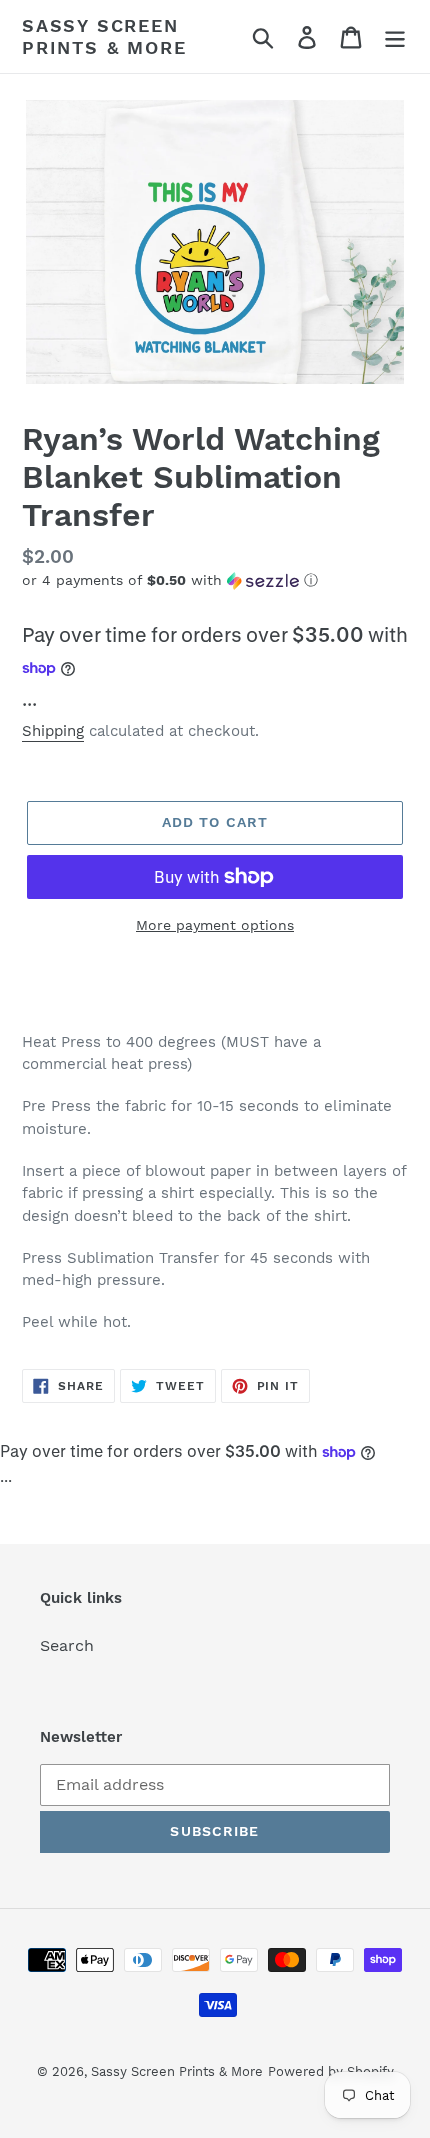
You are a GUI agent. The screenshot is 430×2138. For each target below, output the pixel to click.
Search (67, 1645)
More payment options (215, 925)
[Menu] (395, 36)
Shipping (53, 731)
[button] (215, 580)
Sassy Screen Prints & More (104, 36)
